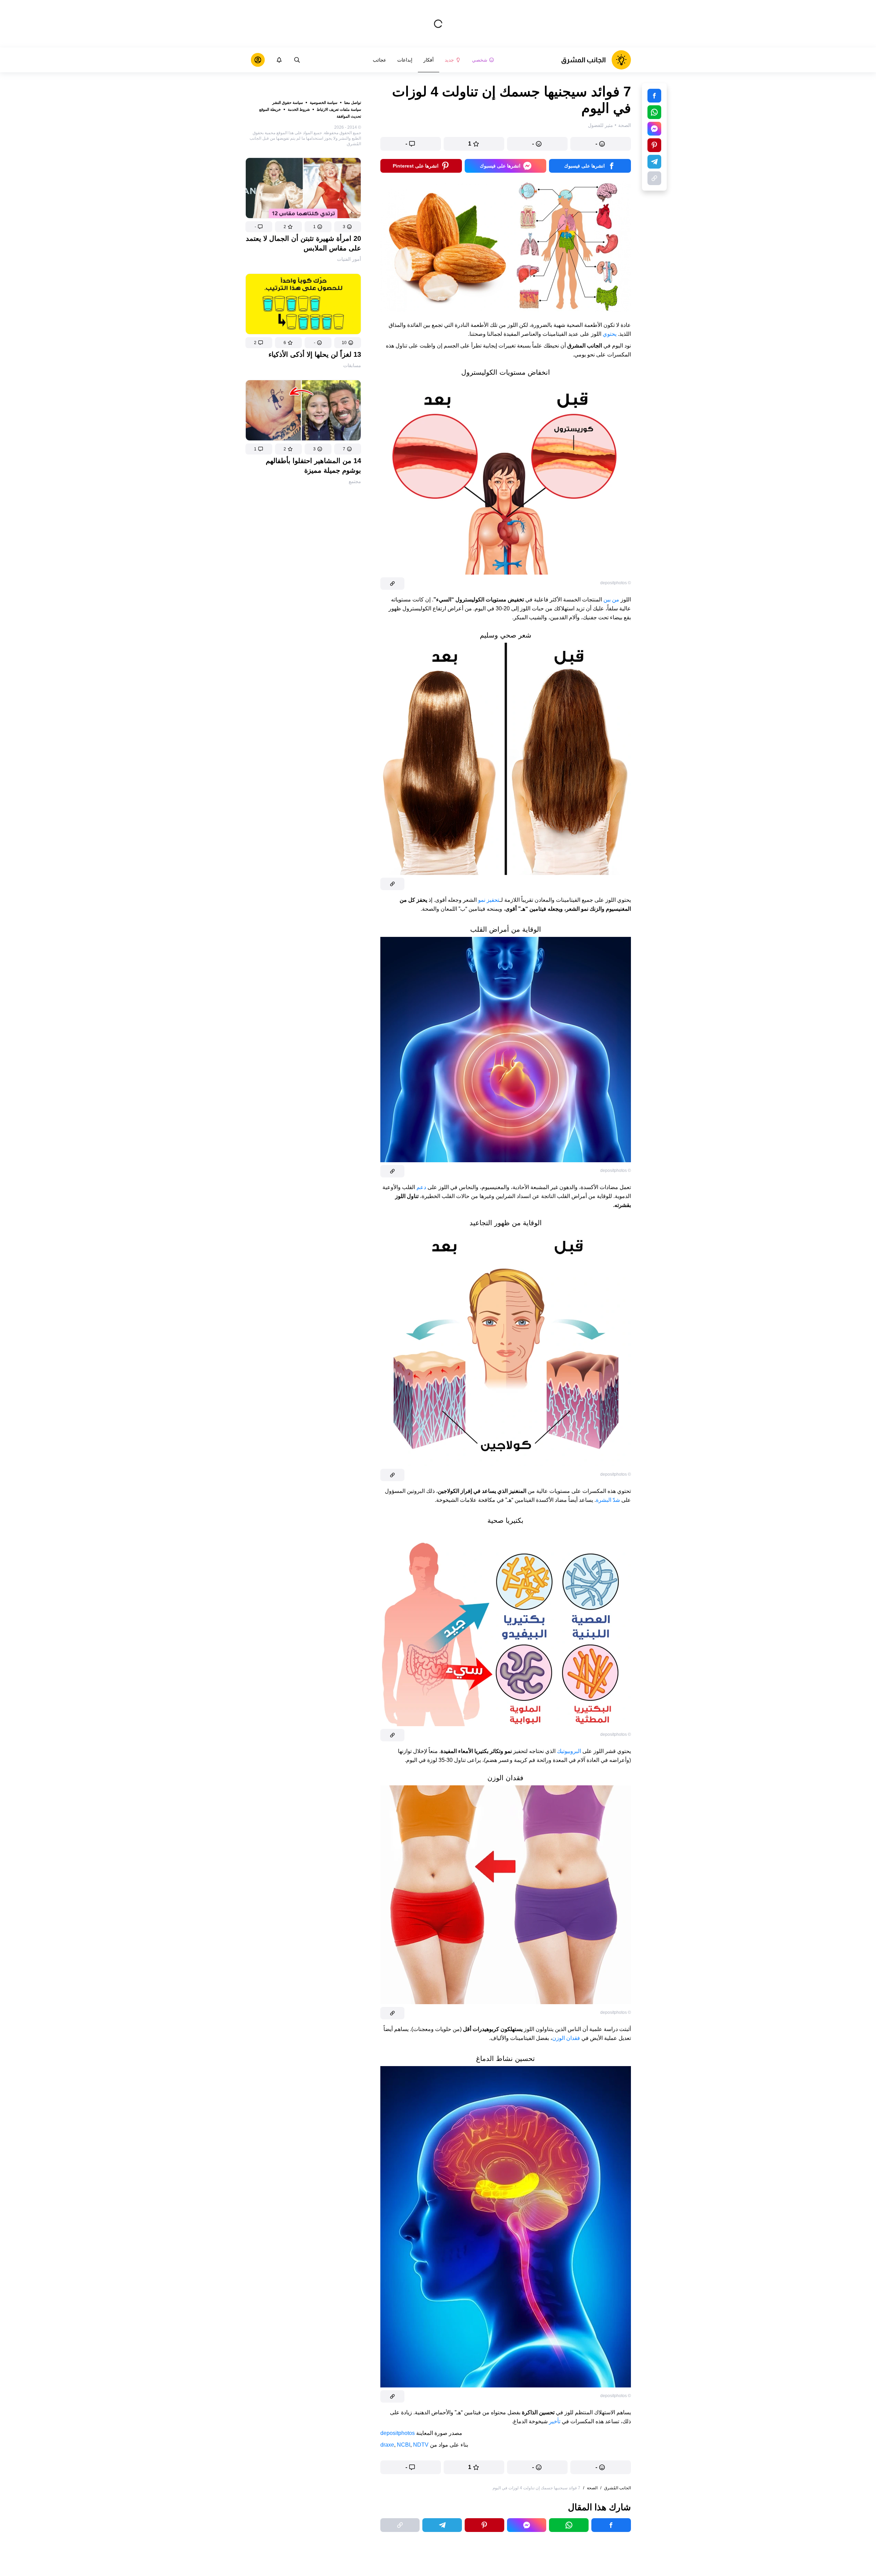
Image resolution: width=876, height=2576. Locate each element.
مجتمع (355, 481)
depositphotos (398, 2433)
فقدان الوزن (566, 2038)
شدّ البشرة (608, 1500)
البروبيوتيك (569, 1751)
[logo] (596, 60)
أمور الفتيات (349, 259)
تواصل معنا (353, 103)
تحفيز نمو (489, 900)
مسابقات (352, 365)
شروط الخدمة (299, 109)
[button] (348, 227)
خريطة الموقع (270, 109)
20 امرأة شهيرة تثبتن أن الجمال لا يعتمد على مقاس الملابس (303, 243)
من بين (611, 600)
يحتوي (610, 334)
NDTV (421, 2445)
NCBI (404, 2445)
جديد (449, 60)
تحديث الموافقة (349, 116)
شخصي (480, 60)
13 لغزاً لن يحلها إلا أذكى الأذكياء (315, 354)
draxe (387, 2445)
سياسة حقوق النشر (288, 103)
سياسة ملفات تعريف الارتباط (339, 109)
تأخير (555, 2421)
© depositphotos (616, 583)
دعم (421, 1187)
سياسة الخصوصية (324, 103)
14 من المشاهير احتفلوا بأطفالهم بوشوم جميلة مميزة (313, 466)
